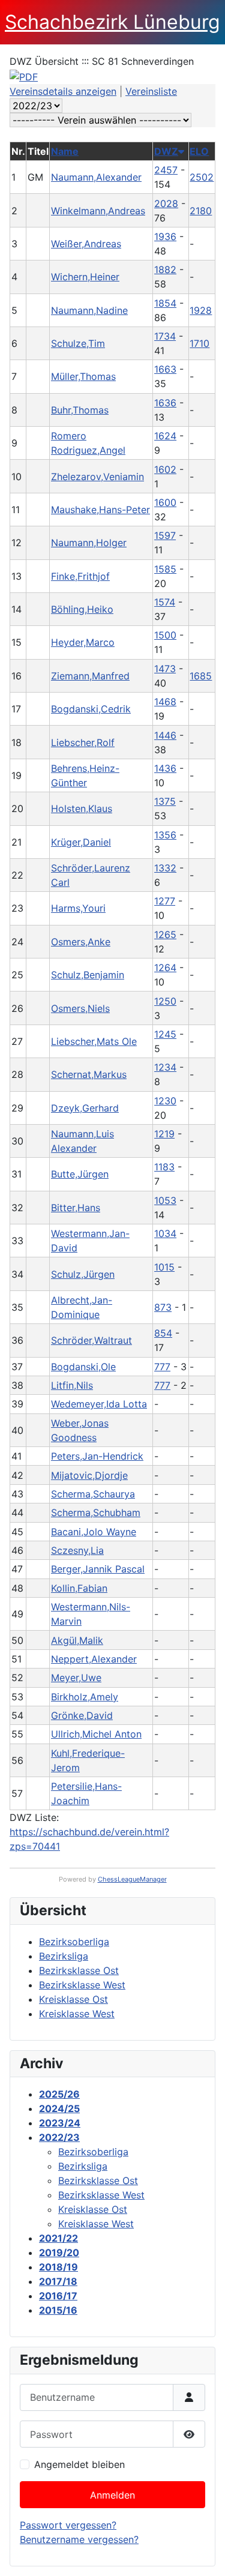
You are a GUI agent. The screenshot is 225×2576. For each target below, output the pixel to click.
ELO (199, 151)
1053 (165, 1200)
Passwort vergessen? (68, 2525)
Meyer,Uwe (76, 1678)
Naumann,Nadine (89, 310)
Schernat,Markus (89, 1074)
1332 (165, 868)
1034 (165, 1233)
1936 (165, 236)
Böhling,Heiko (82, 609)
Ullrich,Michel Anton (96, 1734)
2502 (202, 177)
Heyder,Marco (83, 642)
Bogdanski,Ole (83, 1367)
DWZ (166, 151)
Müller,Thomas (83, 376)
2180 (201, 211)
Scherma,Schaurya (93, 1494)
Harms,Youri (78, 908)
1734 (165, 336)
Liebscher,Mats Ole (94, 1041)
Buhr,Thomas (80, 410)
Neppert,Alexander (94, 1659)
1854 (165, 303)
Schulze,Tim (78, 343)
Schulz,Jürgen (83, 1274)
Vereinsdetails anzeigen (63, 91)
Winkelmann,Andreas (98, 211)
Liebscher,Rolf (83, 742)
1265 (165, 934)
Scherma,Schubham (96, 1512)
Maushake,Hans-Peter (100, 510)
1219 (164, 1134)
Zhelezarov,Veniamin (97, 477)
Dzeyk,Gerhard (85, 1108)
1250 (165, 1001)
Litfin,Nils (72, 1385)
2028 (166, 203)
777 (162, 1367)
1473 (165, 669)
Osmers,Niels (80, 1008)
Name (65, 151)
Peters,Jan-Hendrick (97, 1456)
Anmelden (112, 2495)
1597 (165, 535)
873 (163, 1307)
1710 (199, 343)
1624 (165, 436)
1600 (165, 502)
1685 (201, 676)
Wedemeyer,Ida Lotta (99, 1404)
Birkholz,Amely (85, 1697)
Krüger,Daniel (81, 842)
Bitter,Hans (76, 1208)
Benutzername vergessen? (79, 2539)
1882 (165, 269)
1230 (165, 1101)
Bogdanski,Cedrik (91, 709)
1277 (165, 901)
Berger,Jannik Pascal (98, 1569)
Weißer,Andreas (86, 244)
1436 (165, 768)
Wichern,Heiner (85, 277)
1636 (165, 403)
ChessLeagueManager (132, 1879)
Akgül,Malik (77, 1640)
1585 (165, 569)
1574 (165, 602)
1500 (165, 635)
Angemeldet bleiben (79, 2464)
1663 (165, 369)
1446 (165, 735)
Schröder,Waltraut (91, 1340)
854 (163, 1333)
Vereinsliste (151, 91)
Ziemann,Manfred (90, 676)
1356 (165, 835)
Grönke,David (82, 1715)
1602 (165, 469)
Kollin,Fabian (79, 1588)
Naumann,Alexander (96, 177)
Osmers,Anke (81, 942)
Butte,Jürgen (80, 1174)
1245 (165, 1034)
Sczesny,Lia (77, 1550)
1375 (165, 801)
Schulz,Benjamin (88, 975)
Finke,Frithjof (80, 576)
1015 (164, 1267)
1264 (165, 968)
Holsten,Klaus (82, 808)
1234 (165, 1067)
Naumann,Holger (89, 543)
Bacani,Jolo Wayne (94, 1532)
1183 (164, 1167)
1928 (201, 310)
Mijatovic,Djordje (89, 1475)
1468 (165, 702)
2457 (166, 170)
